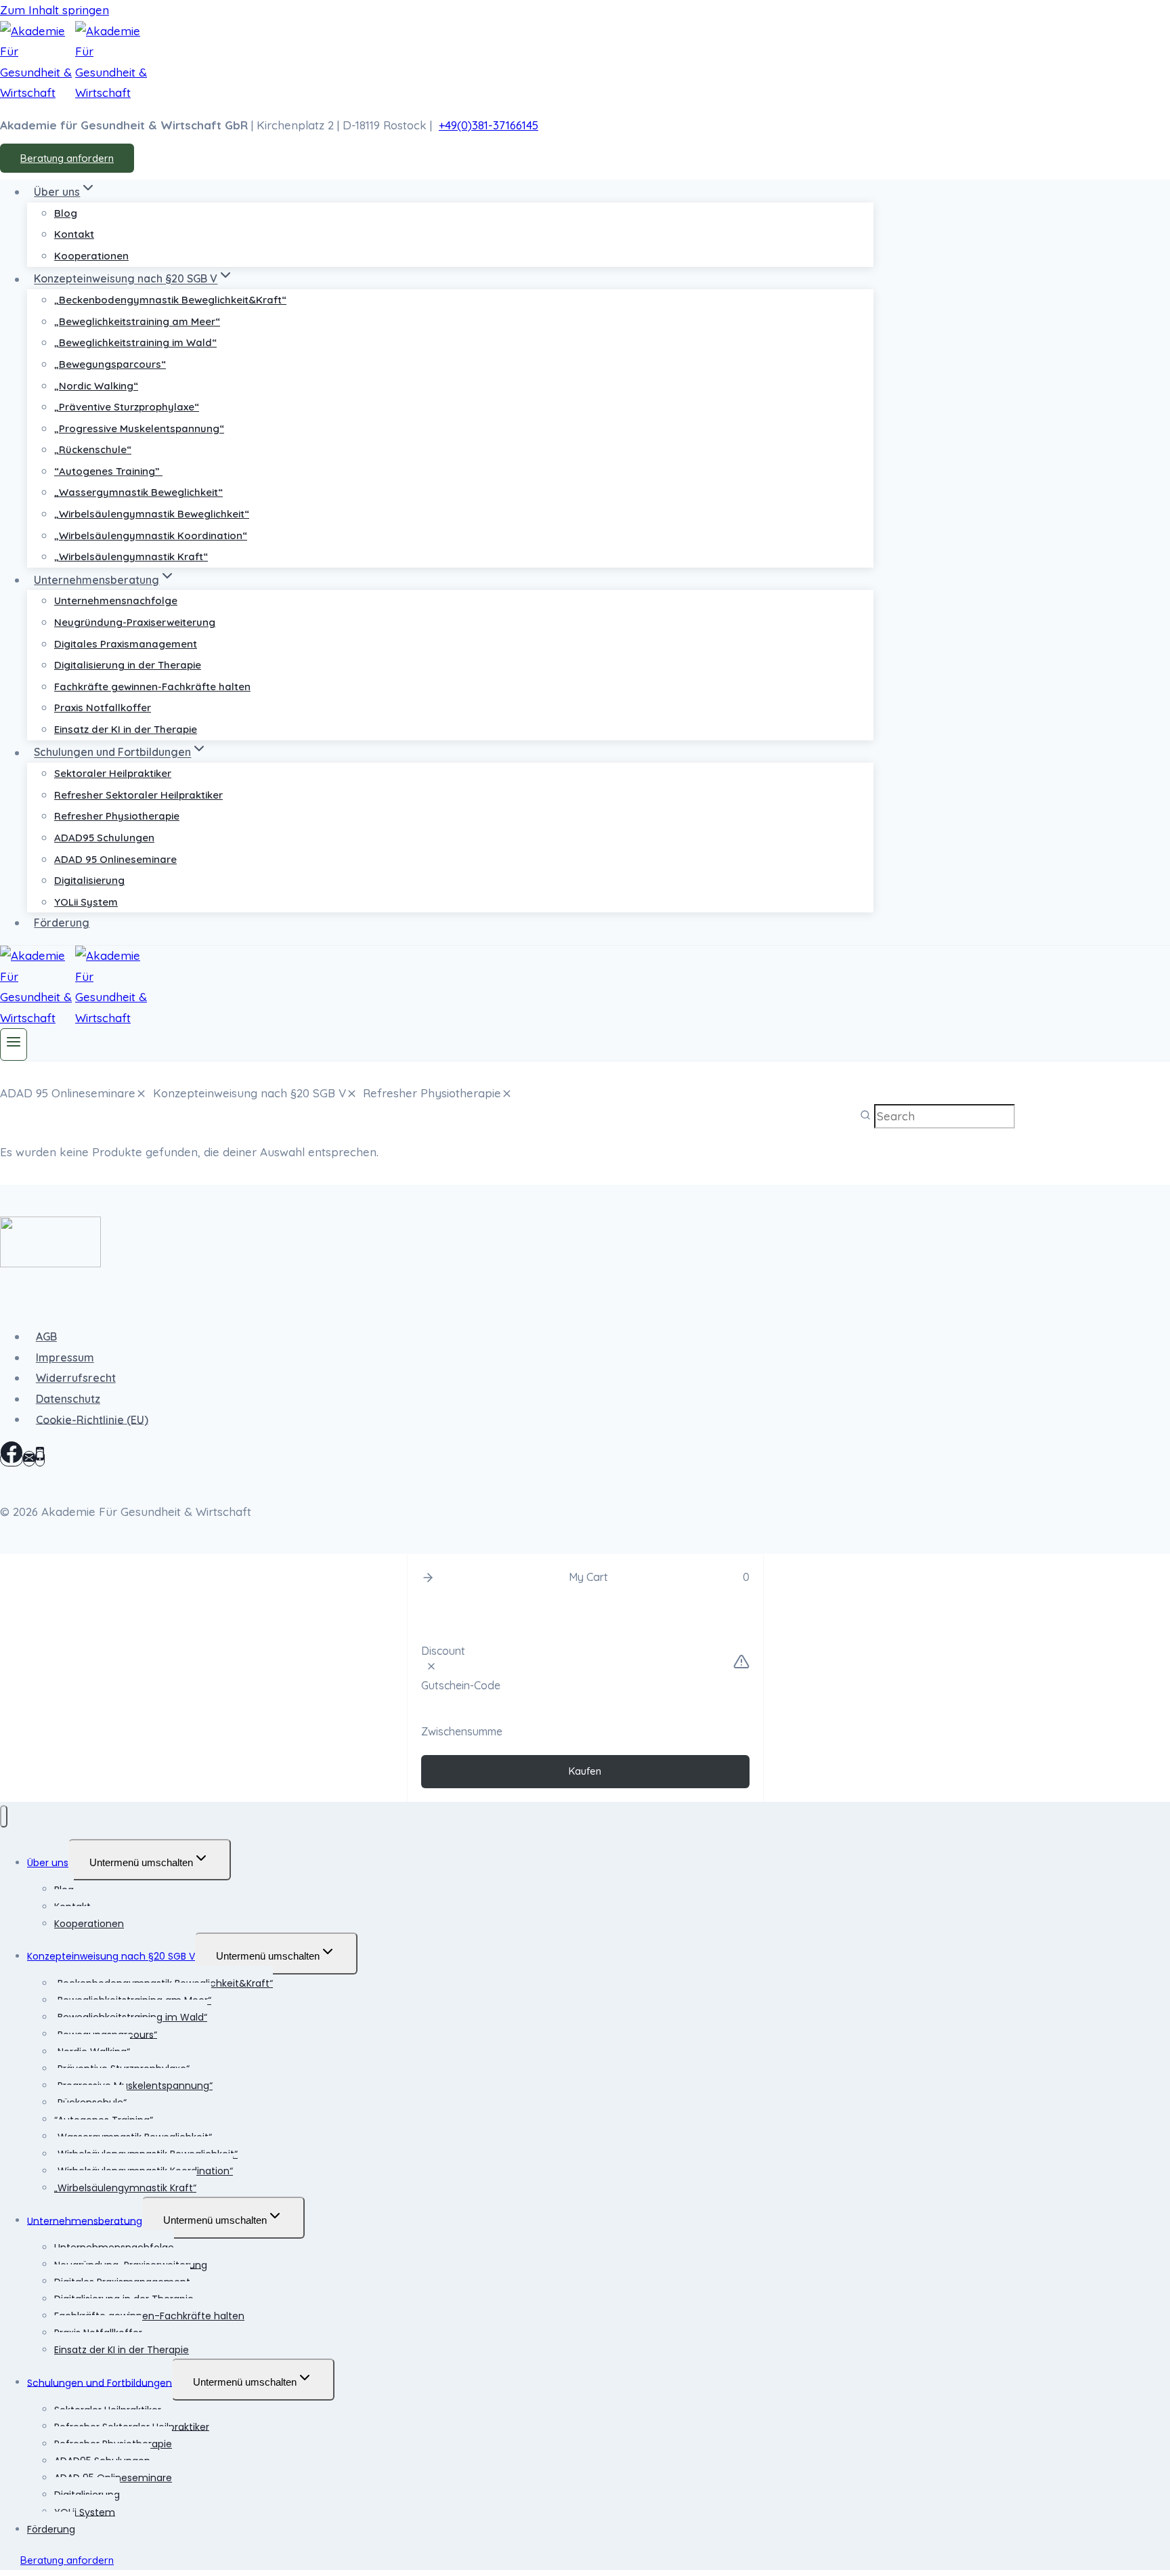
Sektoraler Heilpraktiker (113, 773)
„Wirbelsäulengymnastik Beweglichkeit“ (152, 514)
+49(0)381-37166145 (489, 125)
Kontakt (74, 234)
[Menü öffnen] (14, 1044)
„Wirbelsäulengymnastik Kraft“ (131, 556)
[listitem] (73, 1094)
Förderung (62, 923)
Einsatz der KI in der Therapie (126, 729)
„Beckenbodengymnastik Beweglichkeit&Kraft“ (170, 300)
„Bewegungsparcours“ (110, 364)
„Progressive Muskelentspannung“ (139, 428)
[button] (428, 1578)
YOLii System (86, 902)
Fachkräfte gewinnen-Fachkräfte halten (152, 687)
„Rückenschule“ (93, 449)
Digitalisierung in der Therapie (128, 665)
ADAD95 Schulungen (104, 838)
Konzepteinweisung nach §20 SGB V (111, 1956)
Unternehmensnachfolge (116, 600)
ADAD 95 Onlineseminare (115, 859)
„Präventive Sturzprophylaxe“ (127, 407)
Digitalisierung (89, 880)
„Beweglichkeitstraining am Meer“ (137, 321)
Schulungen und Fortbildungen (100, 2382)
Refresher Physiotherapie (117, 816)
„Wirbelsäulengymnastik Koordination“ (151, 535)
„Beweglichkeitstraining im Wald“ (135, 342)
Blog (66, 213)
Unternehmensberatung (85, 2220)
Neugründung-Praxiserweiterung (135, 622)
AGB (46, 1336)
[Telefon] (40, 1459)
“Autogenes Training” (108, 471)
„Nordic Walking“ (96, 386)
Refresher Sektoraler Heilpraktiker (138, 795)
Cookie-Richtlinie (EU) (92, 1419)
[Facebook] (12, 1459)
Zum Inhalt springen (55, 10)
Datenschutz (68, 1399)
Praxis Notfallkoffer (103, 708)
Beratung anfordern (67, 158)
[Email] (29, 1459)
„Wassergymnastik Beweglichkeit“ (138, 492)
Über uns (48, 1863)
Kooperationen (91, 256)
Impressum (65, 1357)
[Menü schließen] (4, 1816)
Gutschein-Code (461, 1685)
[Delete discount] (431, 1668)
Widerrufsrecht (76, 1378)
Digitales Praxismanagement (126, 644)
